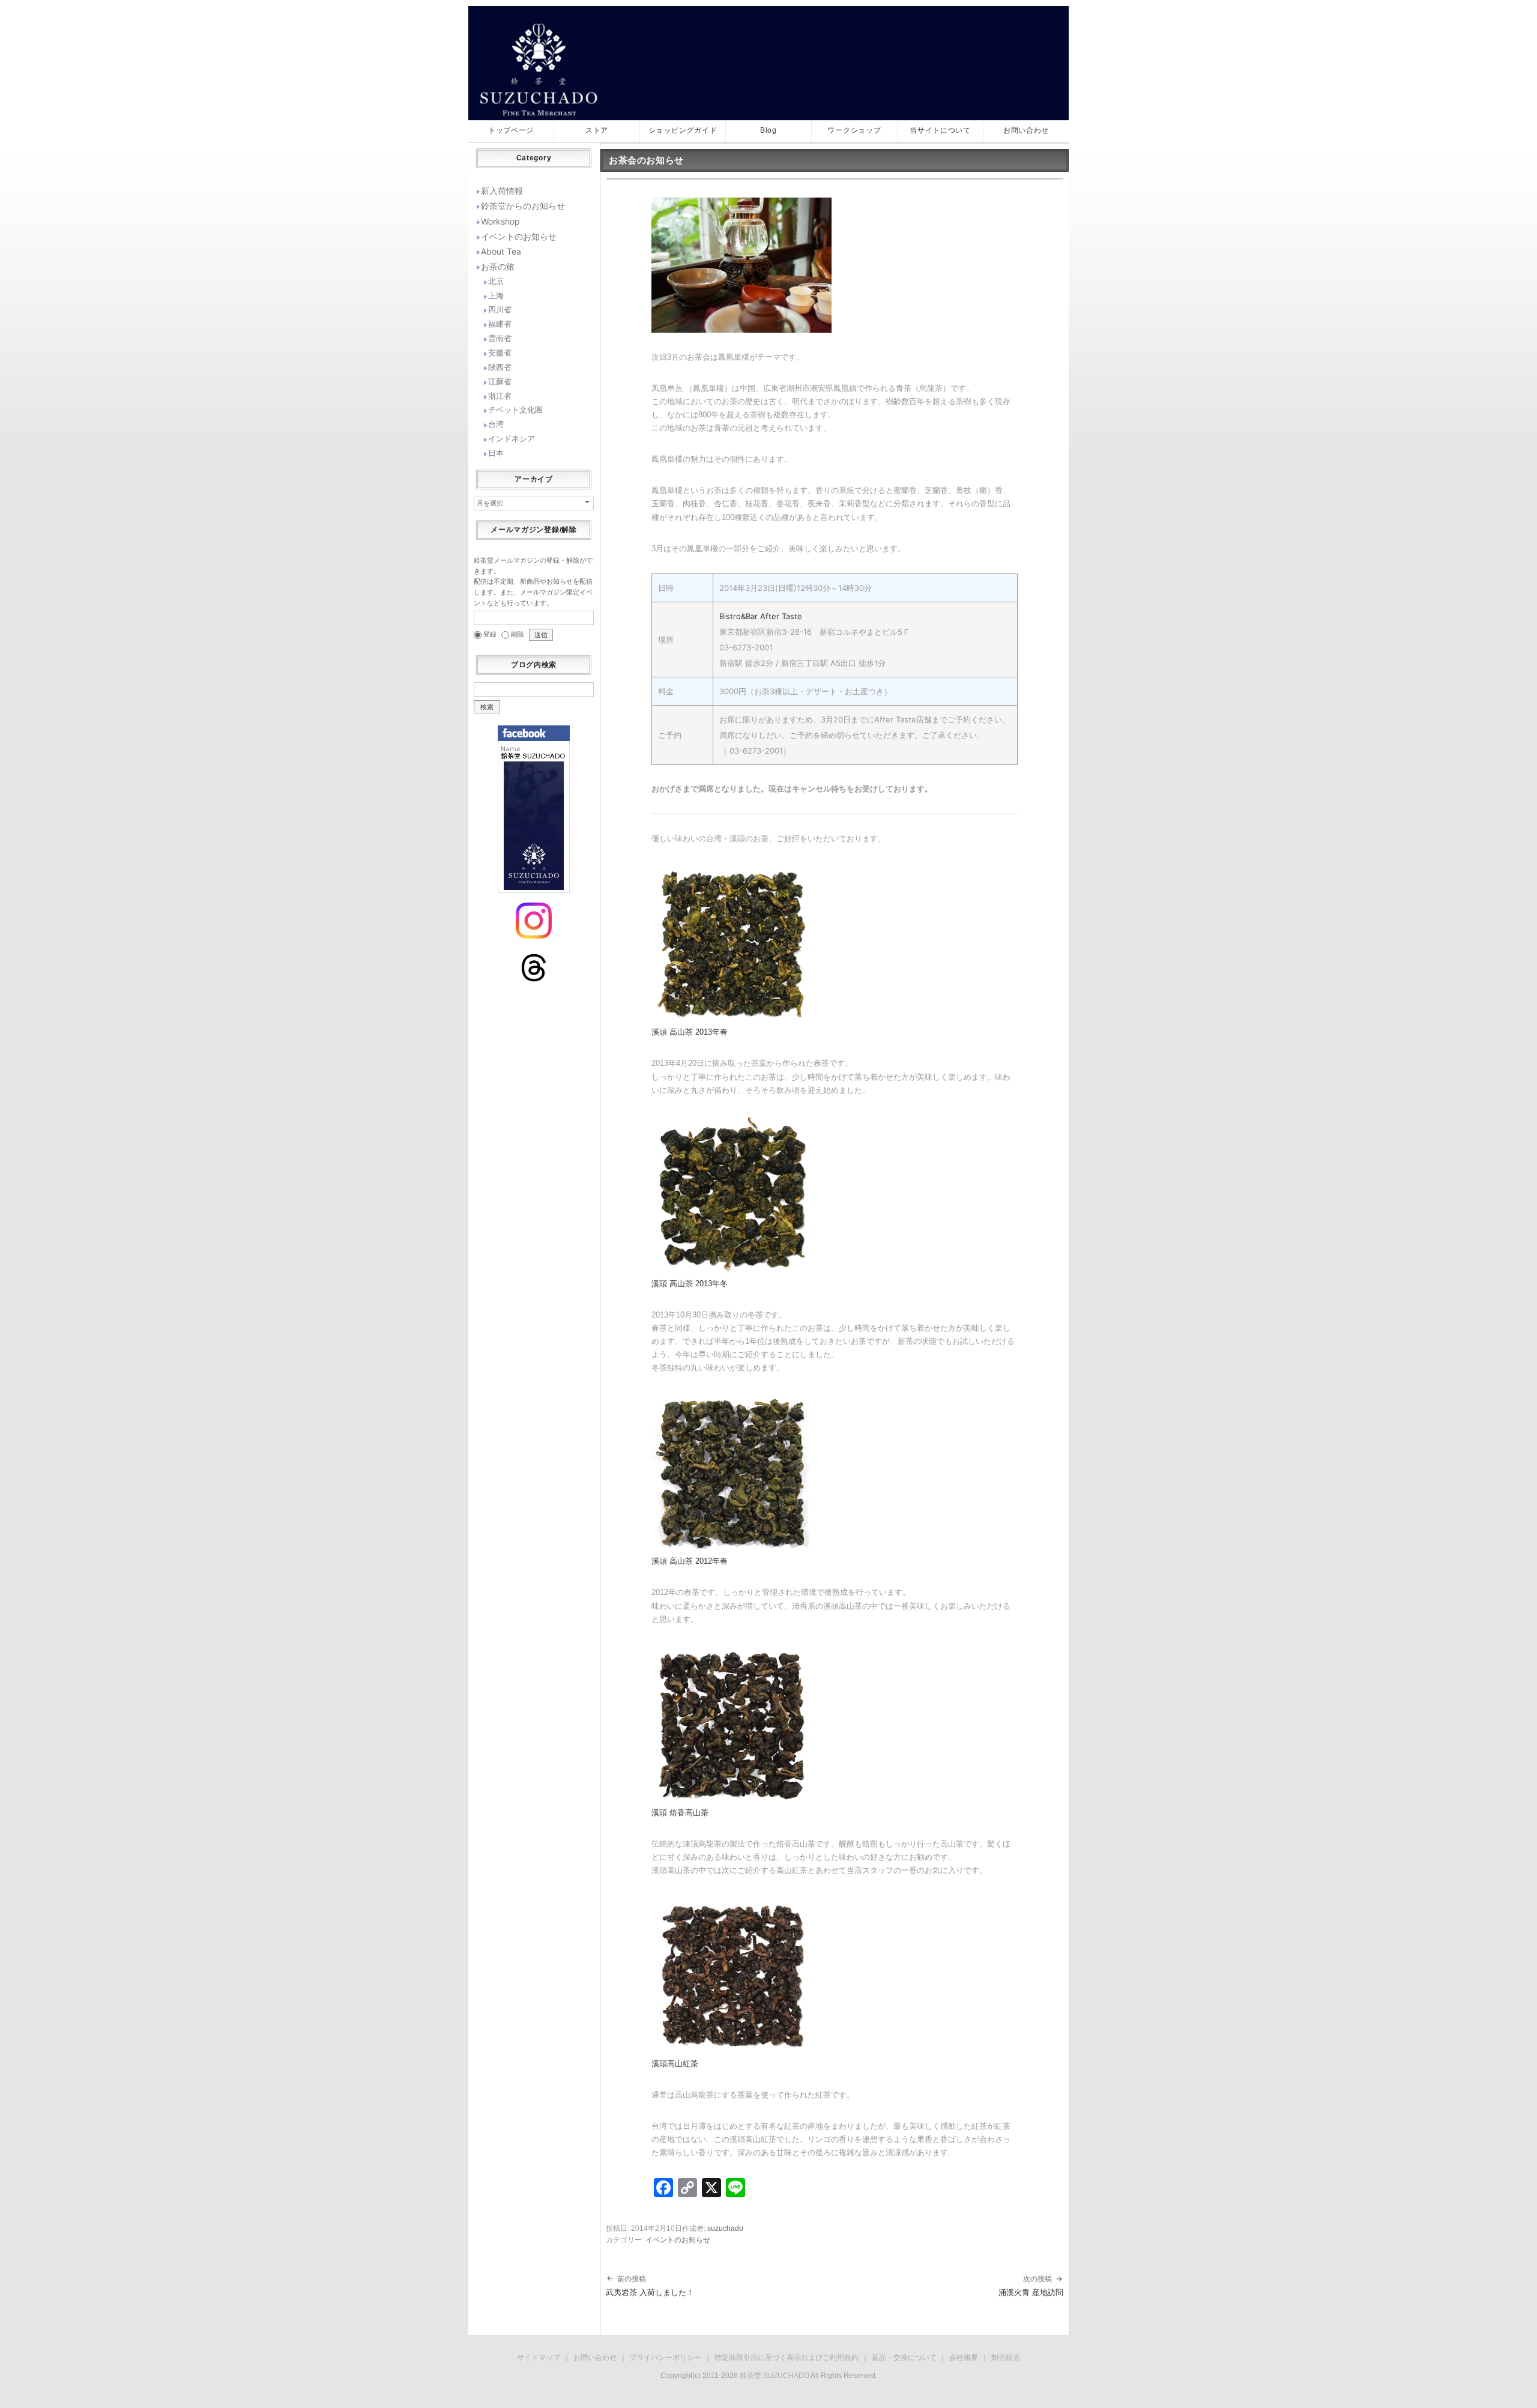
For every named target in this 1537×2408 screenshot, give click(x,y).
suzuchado (725, 2228)
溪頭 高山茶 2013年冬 (690, 1284)
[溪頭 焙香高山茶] (732, 1724)
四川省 (500, 309)
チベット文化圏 (515, 410)
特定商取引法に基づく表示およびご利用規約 (787, 2358)
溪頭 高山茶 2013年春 (690, 1032)
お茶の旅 (498, 266)
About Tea (501, 251)
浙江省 (500, 396)
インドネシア (512, 438)
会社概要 (964, 2358)
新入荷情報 (502, 191)
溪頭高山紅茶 (675, 2064)
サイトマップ (539, 2358)
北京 (496, 281)
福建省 (500, 324)
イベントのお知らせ (678, 2240)
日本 (496, 453)
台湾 (496, 424)
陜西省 (500, 367)
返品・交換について (904, 2358)
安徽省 (500, 352)
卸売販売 (1006, 2358)
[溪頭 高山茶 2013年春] (732, 944)
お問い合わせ (595, 2358)
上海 (496, 295)
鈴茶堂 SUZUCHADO (775, 2376)
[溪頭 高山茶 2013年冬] (732, 1195)
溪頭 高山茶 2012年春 (690, 1561)
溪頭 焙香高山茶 (680, 1813)
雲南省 (500, 338)
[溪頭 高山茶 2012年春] (732, 1473)
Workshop (500, 221)
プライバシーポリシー (665, 2358)
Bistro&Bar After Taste (761, 616)
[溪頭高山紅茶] (732, 1976)
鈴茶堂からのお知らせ (523, 206)
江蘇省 (500, 381)
